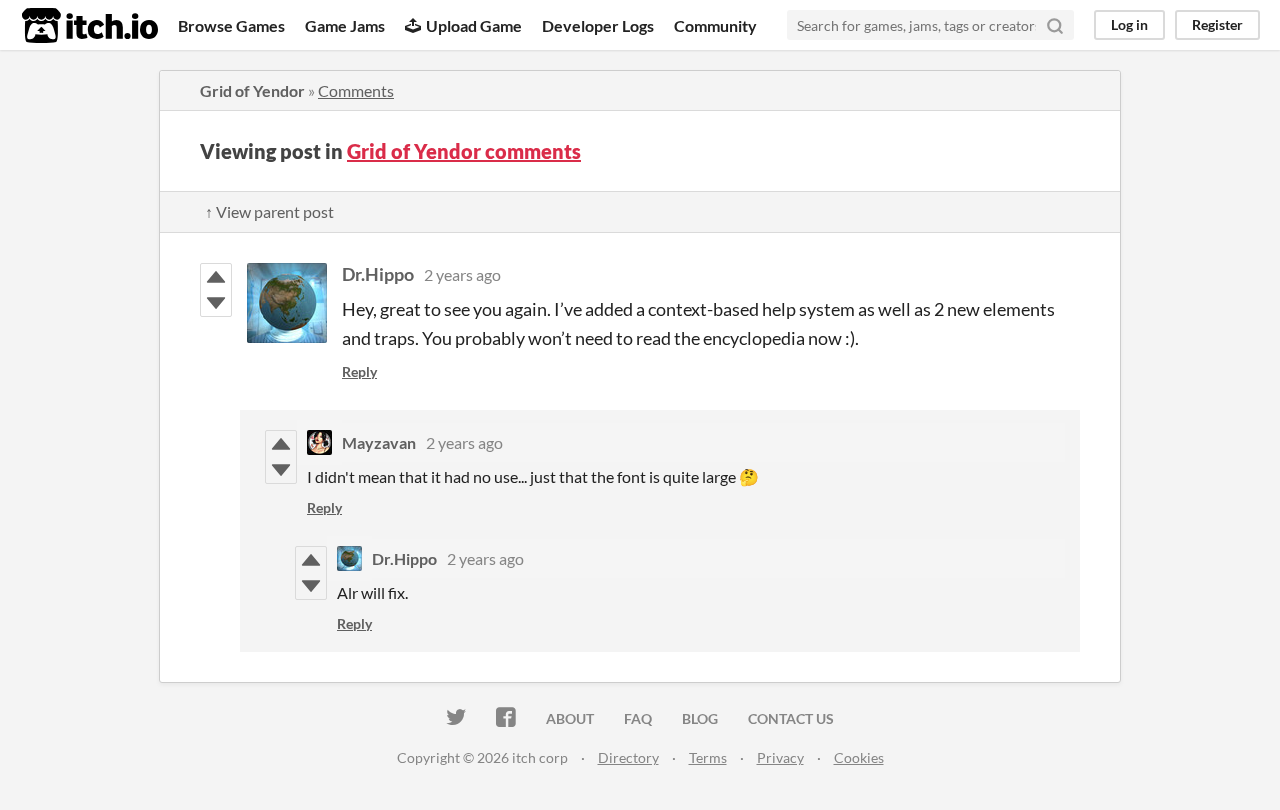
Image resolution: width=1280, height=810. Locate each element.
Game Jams (345, 25)
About (570, 718)
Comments (356, 90)
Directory (628, 757)
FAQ (638, 718)
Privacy (780, 757)
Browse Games (231, 25)
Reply (359, 371)
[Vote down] (216, 303)
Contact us (791, 718)
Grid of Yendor (252, 90)
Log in (1129, 24)
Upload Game (474, 25)
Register (1217, 24)
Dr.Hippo (378, 274)
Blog (700, 718)
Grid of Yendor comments (464, 151)
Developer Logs (598, 25)
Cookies (859, 757)
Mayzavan (379, 442)
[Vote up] (216, 277)
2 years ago (462, 274)
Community (715, 25)
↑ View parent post (269, 211)
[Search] (1055, 25)
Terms (708, 757)
